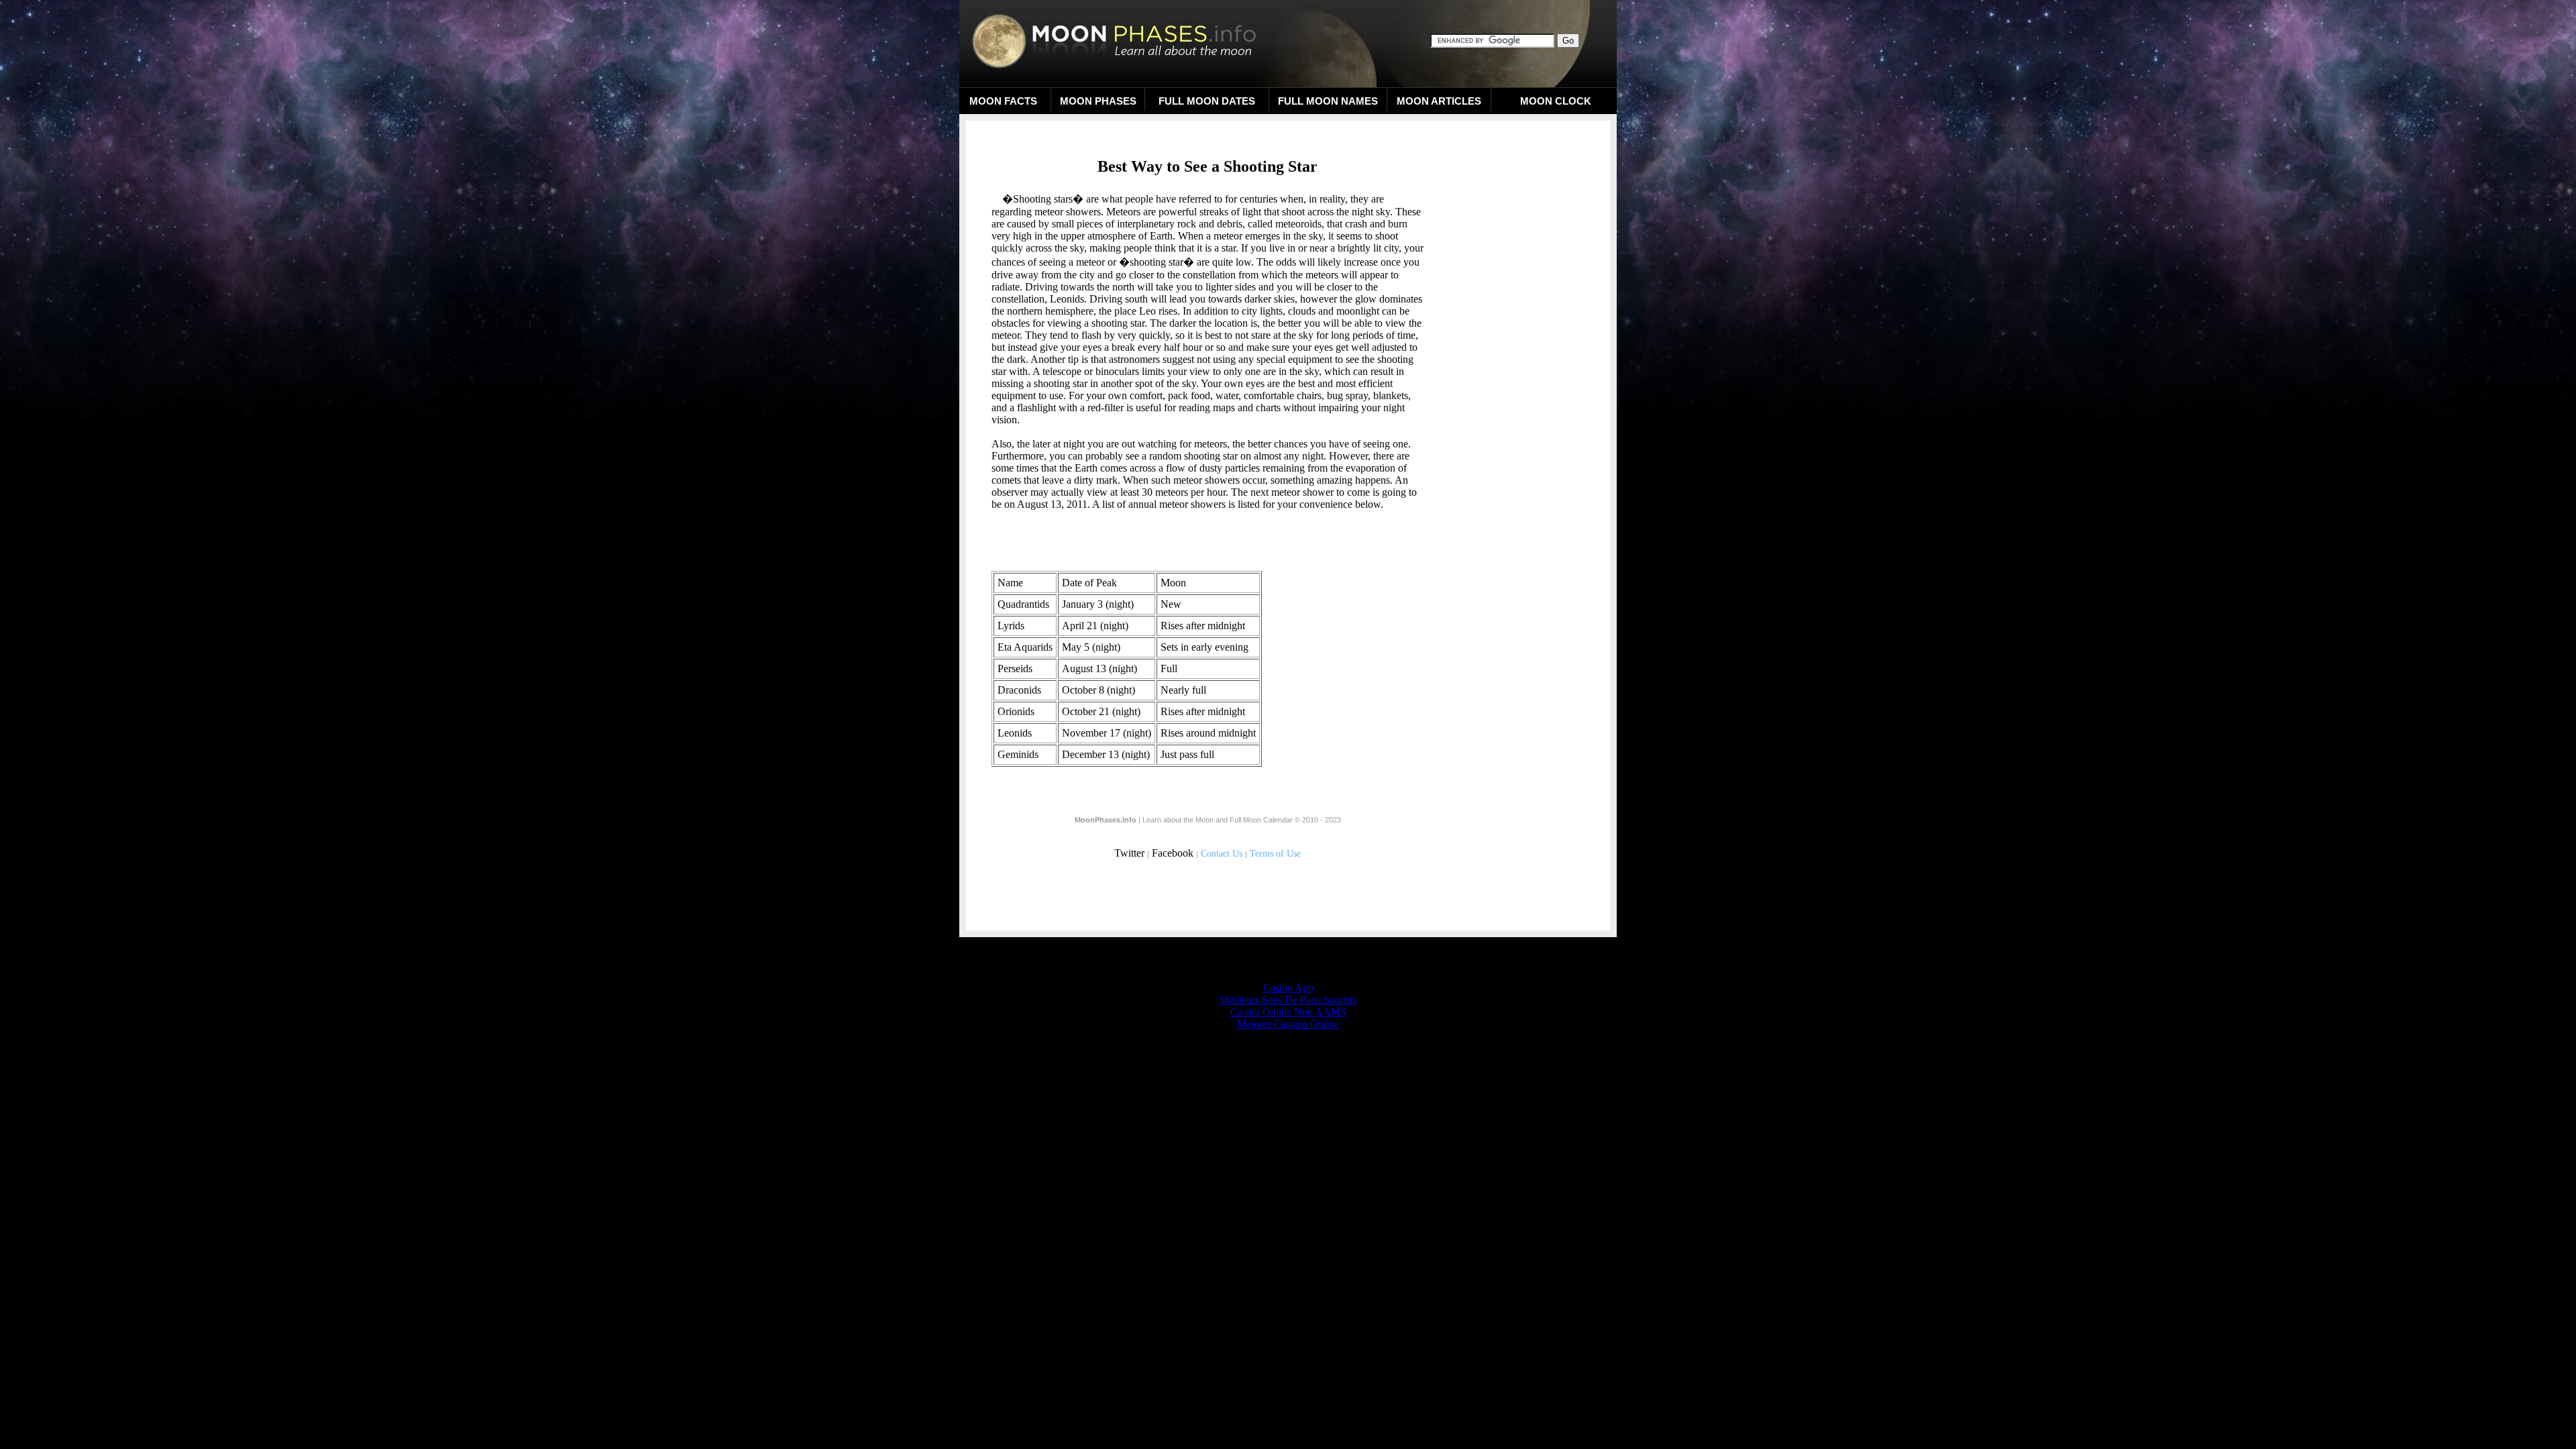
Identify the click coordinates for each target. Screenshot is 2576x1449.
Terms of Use (1275, 854)
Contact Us (1222, 854)
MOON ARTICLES (1439, 101)
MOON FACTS (1003, 101)
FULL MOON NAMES (1328, 101)
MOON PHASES (1098, 101)
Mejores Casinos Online (1288, 1024)
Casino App (1288, 988)
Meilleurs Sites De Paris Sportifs (1288, 1000)
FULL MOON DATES (1207, 101)
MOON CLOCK (1556, 101)
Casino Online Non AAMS (1288, 1012)
